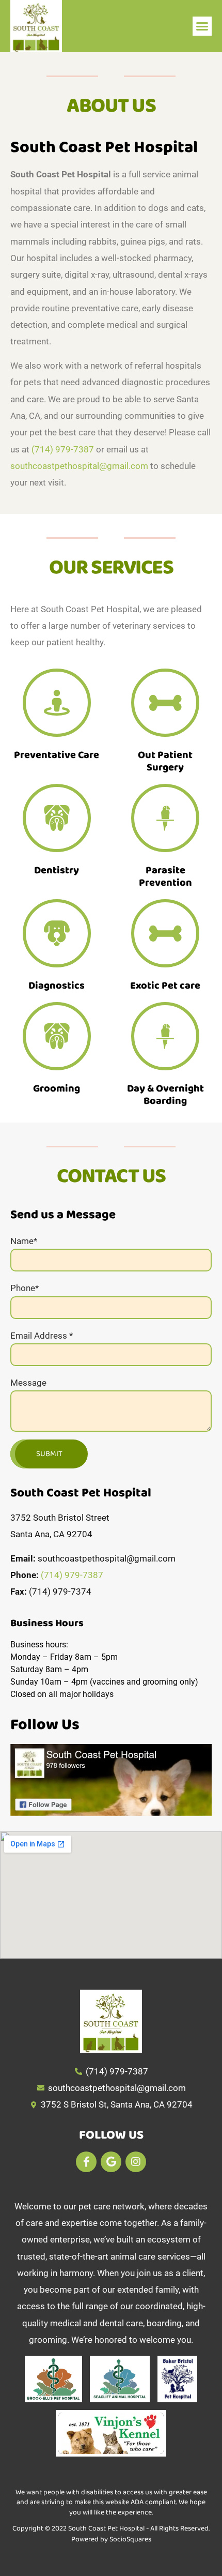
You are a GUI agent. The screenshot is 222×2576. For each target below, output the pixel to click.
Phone (25, 1288)
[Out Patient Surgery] (165, 703)
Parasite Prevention (165, 876)
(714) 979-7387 (63, 449)
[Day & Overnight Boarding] (165, 1036)
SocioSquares (130, 2539)
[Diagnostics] (57, 933)
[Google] (111, 2162)
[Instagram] (136, 2162)
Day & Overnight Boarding (165, 1095)
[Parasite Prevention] (165, 818)
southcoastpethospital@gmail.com (79, 466)
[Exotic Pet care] (165, 933)
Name (24, 1241)
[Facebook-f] (86, 2162)
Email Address (42, 1336)
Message (28, 1383)
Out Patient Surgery (165, 761)
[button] (202, 26)
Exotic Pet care (165, 986)
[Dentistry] (57, 818)
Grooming (57, 1088)
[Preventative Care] (57, 703)
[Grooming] (57, 1036)
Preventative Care (57, 755)
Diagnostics (57, 986)
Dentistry (57, 870)
